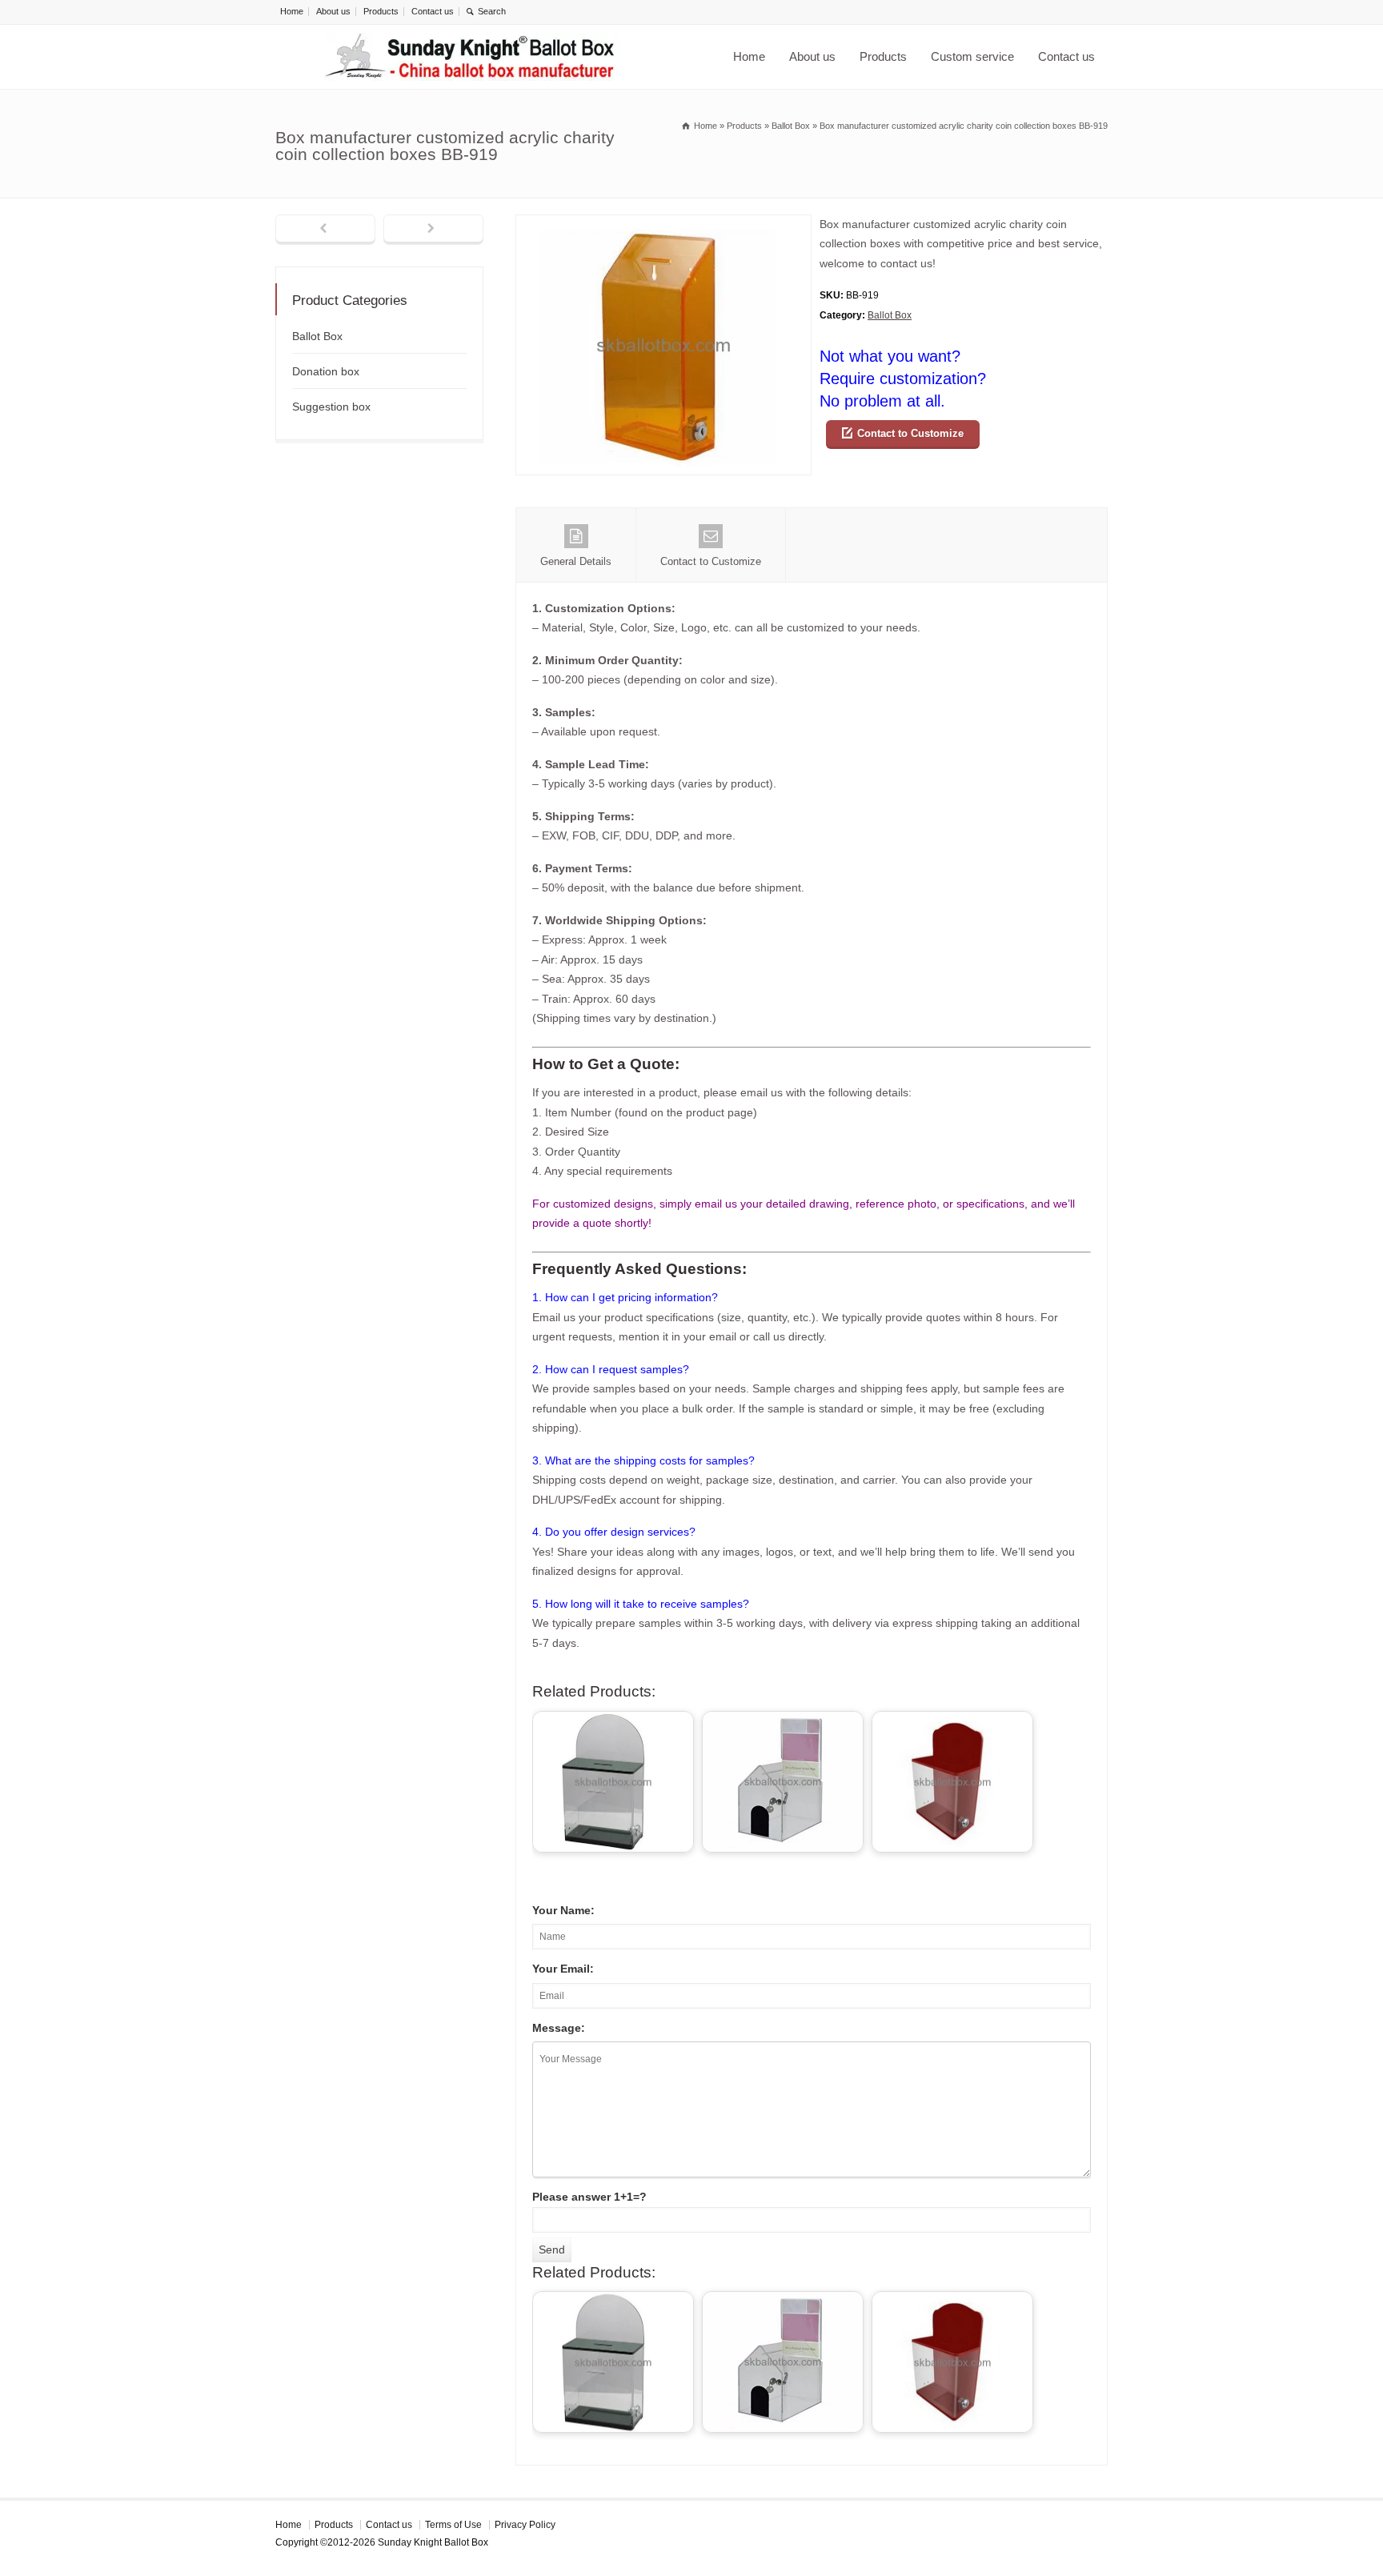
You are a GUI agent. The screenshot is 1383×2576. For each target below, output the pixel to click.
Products (381, 11)
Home (292, 11)
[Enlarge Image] (663, 224)
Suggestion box (331, 407)
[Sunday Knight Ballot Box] (472, 57)
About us (333, 11)
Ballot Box (890, 315)
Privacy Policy (525, 2525)
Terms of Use (453, 2525)
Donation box (326, 371)
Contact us (433, 11)
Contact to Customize (910, 433)
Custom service (972, 56)
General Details (576, 561)
